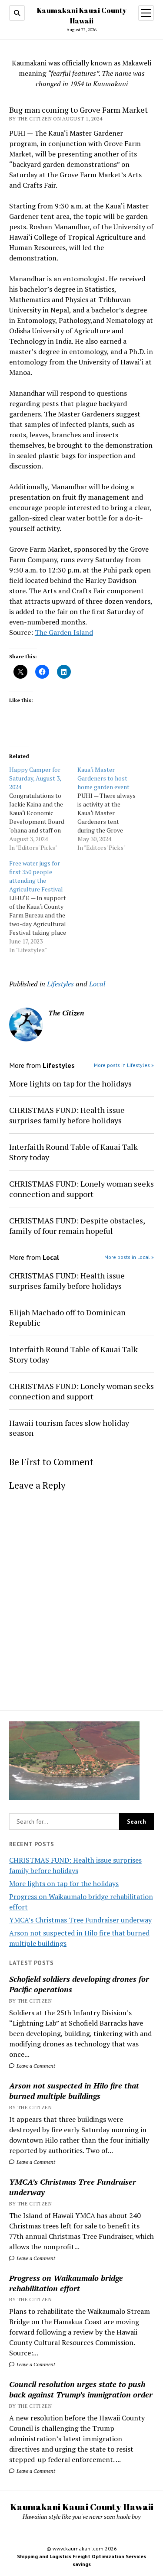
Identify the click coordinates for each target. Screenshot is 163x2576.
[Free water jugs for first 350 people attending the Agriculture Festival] (43, 907)
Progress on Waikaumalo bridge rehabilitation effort (66, 2283)
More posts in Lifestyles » (124, 1065)
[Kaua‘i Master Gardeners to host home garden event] (111, 809)
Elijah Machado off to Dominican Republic (67, 1317)
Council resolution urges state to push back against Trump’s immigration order (81, 2389)
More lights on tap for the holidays (64, 1883)
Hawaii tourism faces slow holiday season (69, 1428)
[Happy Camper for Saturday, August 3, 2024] (43, 809)
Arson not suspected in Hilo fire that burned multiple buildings (74, 2091)
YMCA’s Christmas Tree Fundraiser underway (80, 1920)
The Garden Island (64, 632)
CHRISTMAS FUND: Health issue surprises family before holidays (67, 1115)
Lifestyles (60, 984)
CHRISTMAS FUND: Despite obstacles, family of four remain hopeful (77, 1226)
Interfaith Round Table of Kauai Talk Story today (73, 1152)
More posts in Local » (129, 1257)
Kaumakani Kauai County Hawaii (82, 2507)
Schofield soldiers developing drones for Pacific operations (79, 1984)
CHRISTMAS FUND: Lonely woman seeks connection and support (81, 1189)
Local (97, 984)
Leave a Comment (35, 2066)
